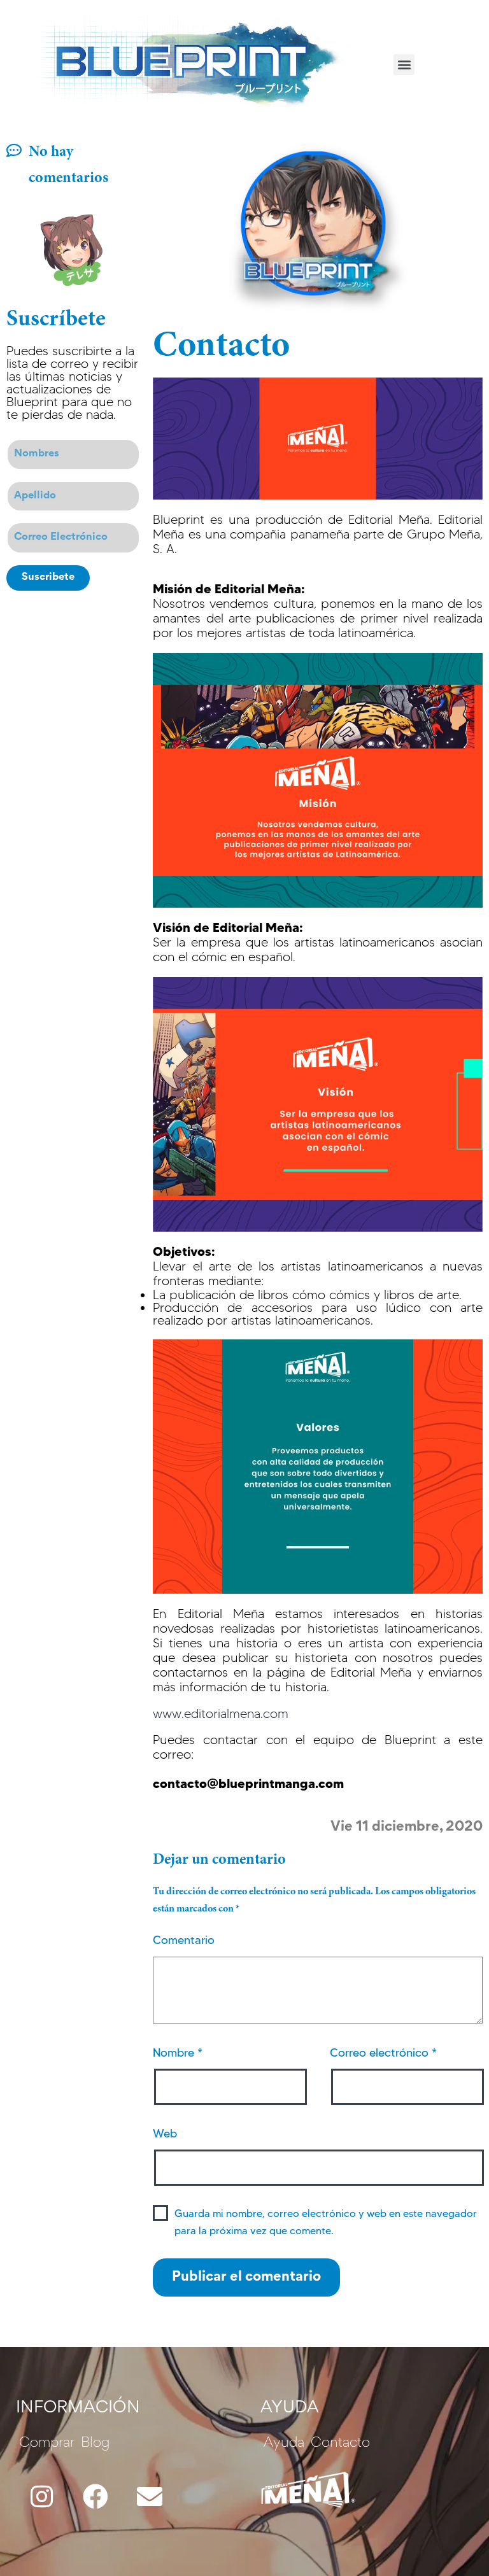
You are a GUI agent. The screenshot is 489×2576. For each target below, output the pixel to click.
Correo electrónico (383, 2053)
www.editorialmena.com (221, 1714)
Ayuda (284, 2444)
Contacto (340, 2444)
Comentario (184, 1940)
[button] (404, 65)
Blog (95, 2444)
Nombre (178, 2053)
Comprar (47, 2444)
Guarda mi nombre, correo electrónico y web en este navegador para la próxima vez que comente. (326, 2222)
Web (165, 2134)
